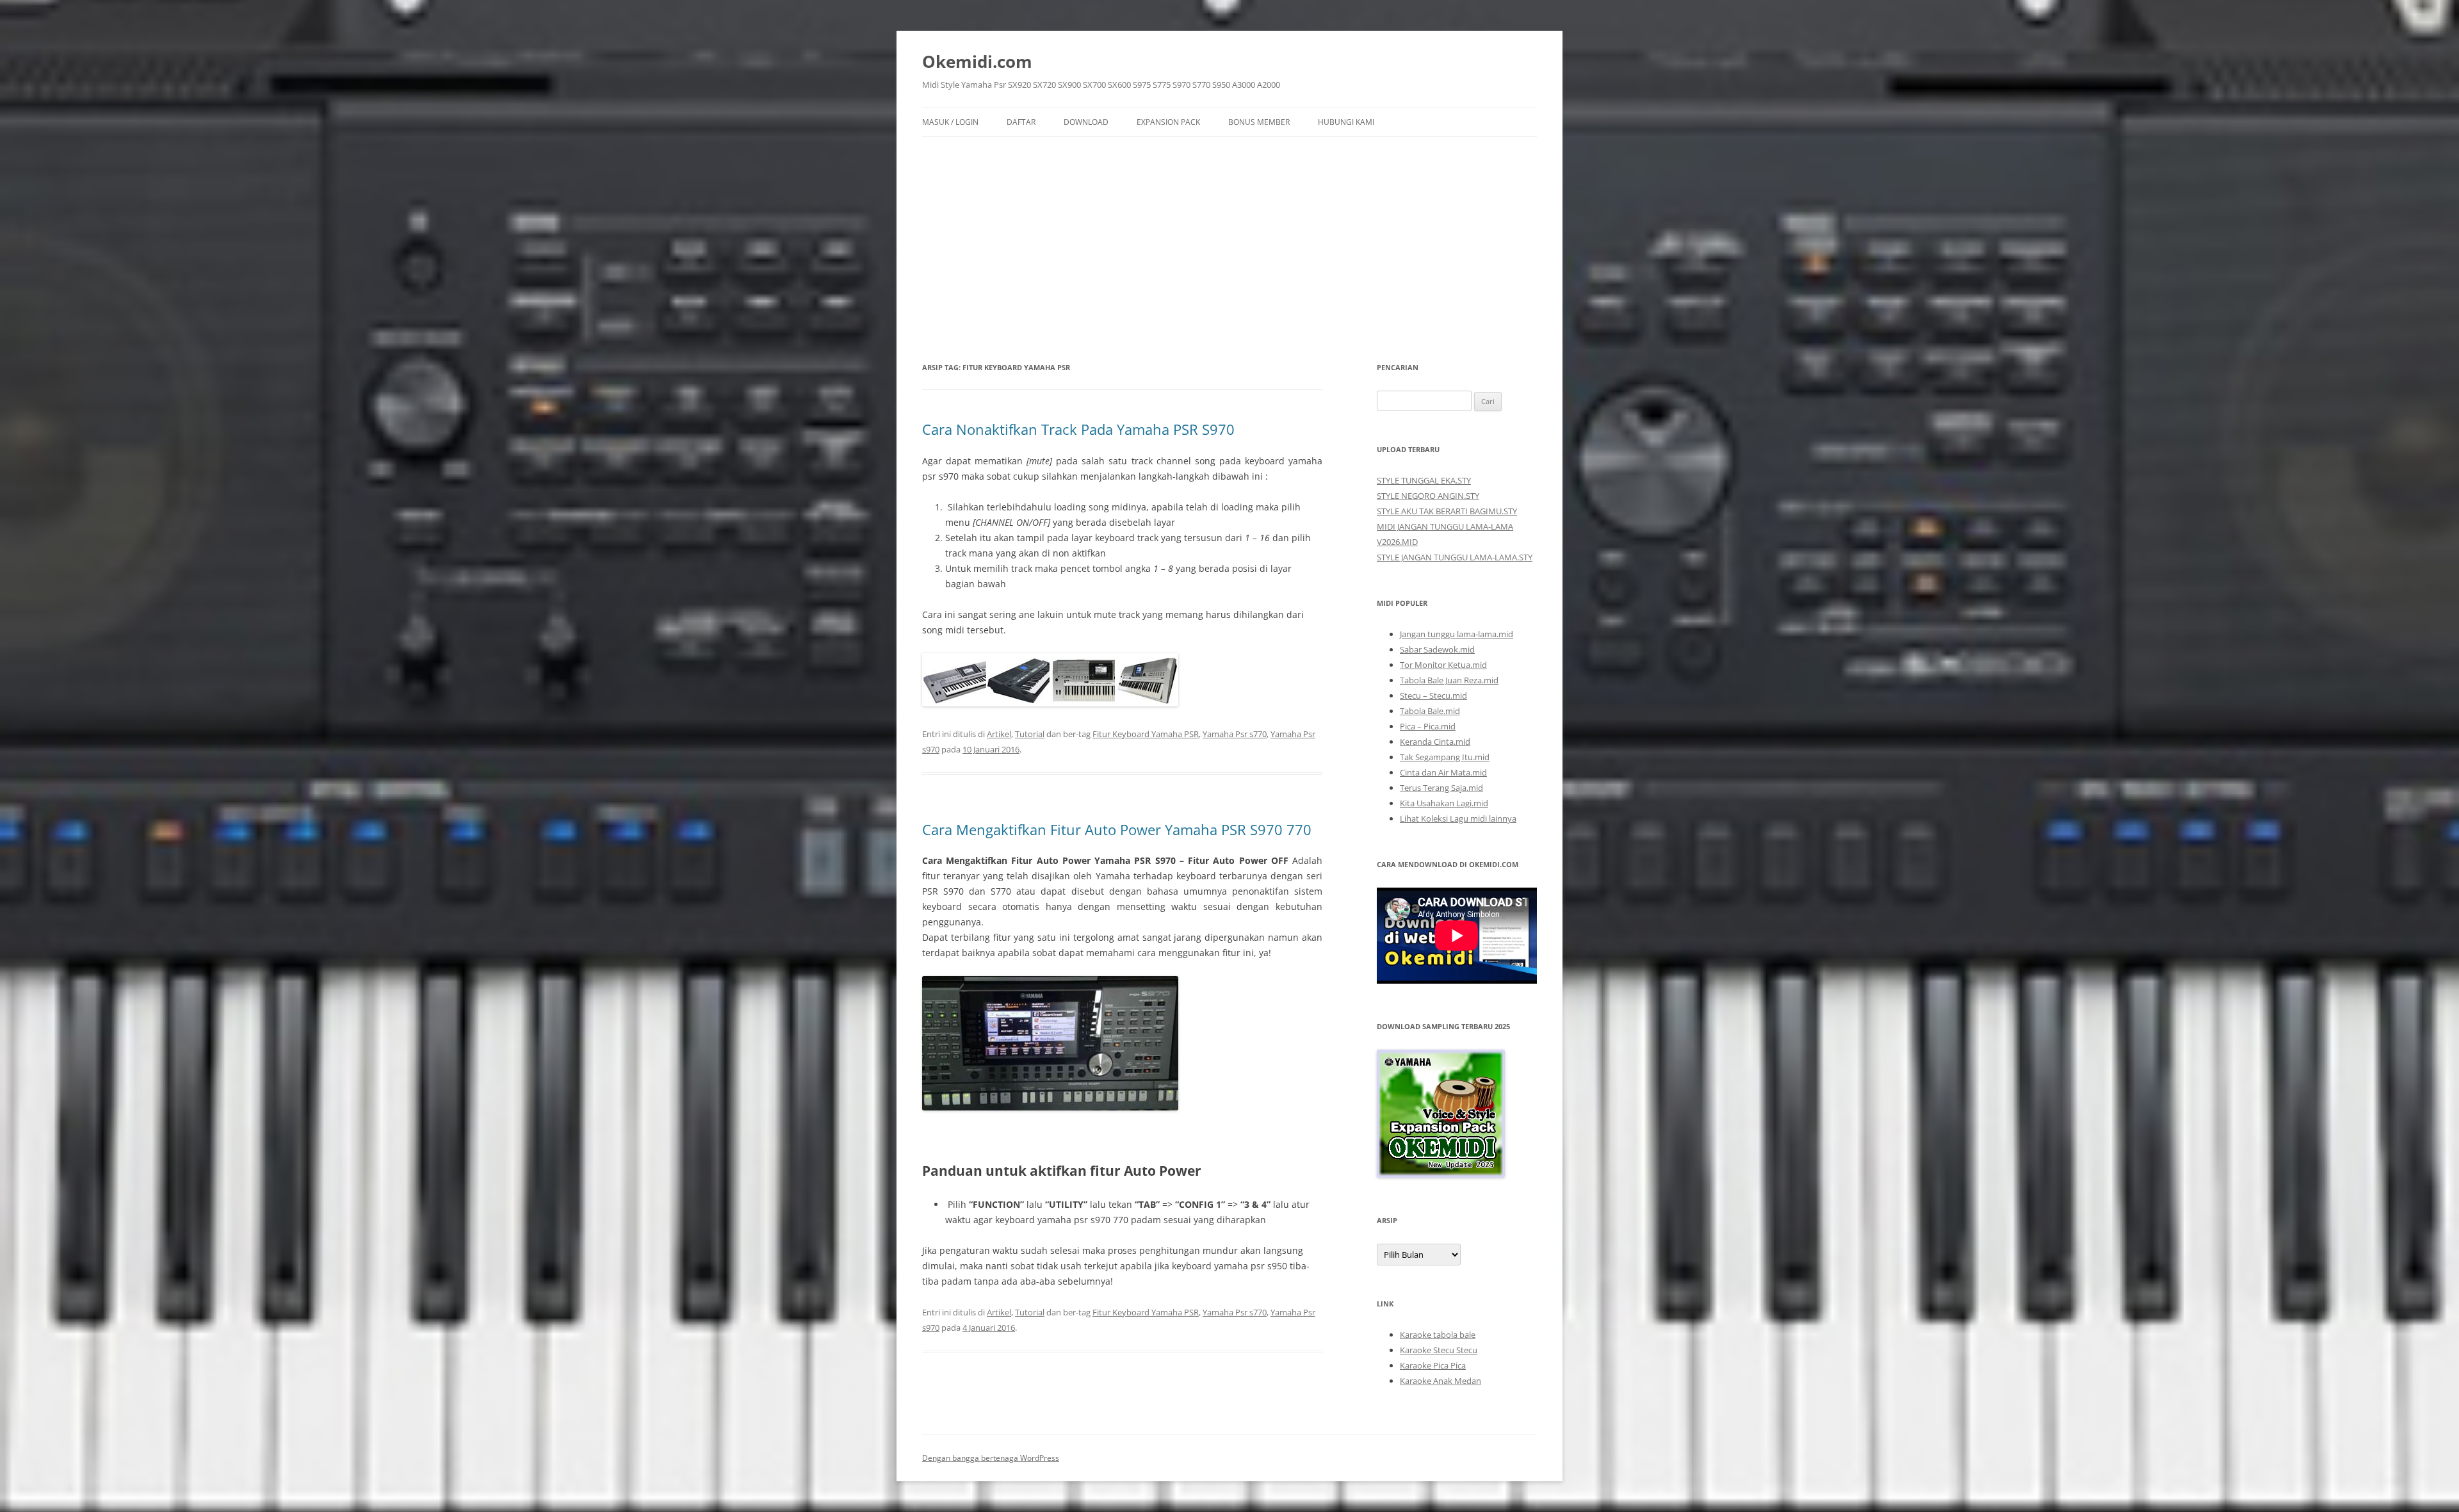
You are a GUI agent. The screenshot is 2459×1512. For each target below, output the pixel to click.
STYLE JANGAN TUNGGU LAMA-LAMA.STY (1455, 557)
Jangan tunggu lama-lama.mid (1457, 634)
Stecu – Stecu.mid (1433, 695)
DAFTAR (1021, 122)
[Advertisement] (1229, 233)
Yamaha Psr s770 (1235, 734)
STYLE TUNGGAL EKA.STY (1424, 480)
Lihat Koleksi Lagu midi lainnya (1458, 818)
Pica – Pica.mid (1428, 726)
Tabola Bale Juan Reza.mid (1449, 680)
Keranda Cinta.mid (1435, 742)
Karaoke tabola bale (1438, 1335)
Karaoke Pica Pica (1433, 1365)
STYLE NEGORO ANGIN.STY (1428, 496)
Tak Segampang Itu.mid (1445, 757)
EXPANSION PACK (1168, 122)
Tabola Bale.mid (1430, 711)
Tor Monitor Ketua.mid (1443, 665)
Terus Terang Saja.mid (1441, 788)
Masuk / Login (950, 122)
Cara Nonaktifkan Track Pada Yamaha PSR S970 (1078, 429)
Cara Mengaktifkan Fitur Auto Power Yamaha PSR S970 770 (1117, 829)
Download (1086, 122)
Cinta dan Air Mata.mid (1443, 772)
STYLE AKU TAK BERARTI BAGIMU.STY (1447, 511)
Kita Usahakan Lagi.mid (1444, 803)
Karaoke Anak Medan (1441, 1381)
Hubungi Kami (1346, 122)
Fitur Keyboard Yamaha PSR (1146, 734)
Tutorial (1030, 734)
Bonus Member (1259, 122)
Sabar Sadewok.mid (1437, 649)
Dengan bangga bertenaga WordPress (991, 1458)
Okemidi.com (977, 61)
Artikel (999, 734)
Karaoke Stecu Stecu (1439, 1350)
